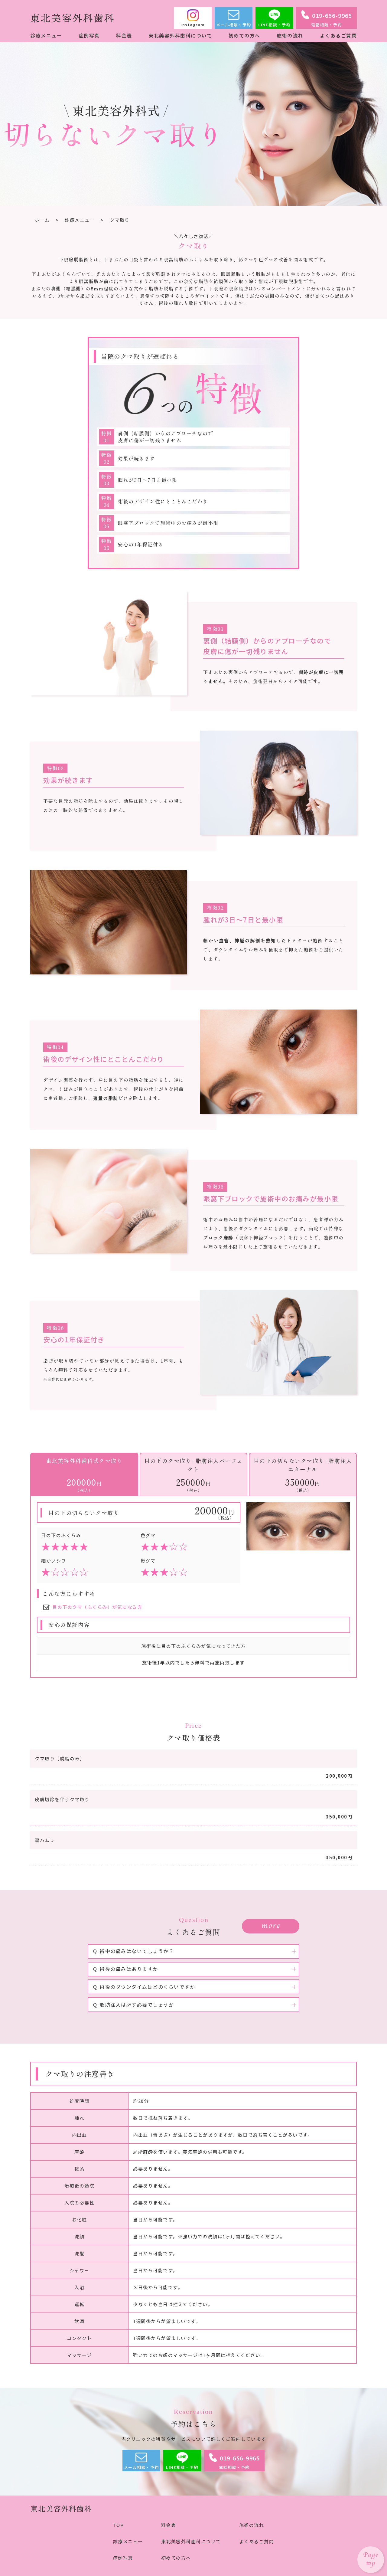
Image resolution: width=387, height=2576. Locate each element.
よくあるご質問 (257, 2541)
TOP (119, 2525)
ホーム (42, 220)
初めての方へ (244, 35)
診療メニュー (46, 35)
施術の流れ (290, 35)
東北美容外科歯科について (180, 35)
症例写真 (89, 35)
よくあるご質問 (338, 35)
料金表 (124, 35)
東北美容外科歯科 (61, 2508)
